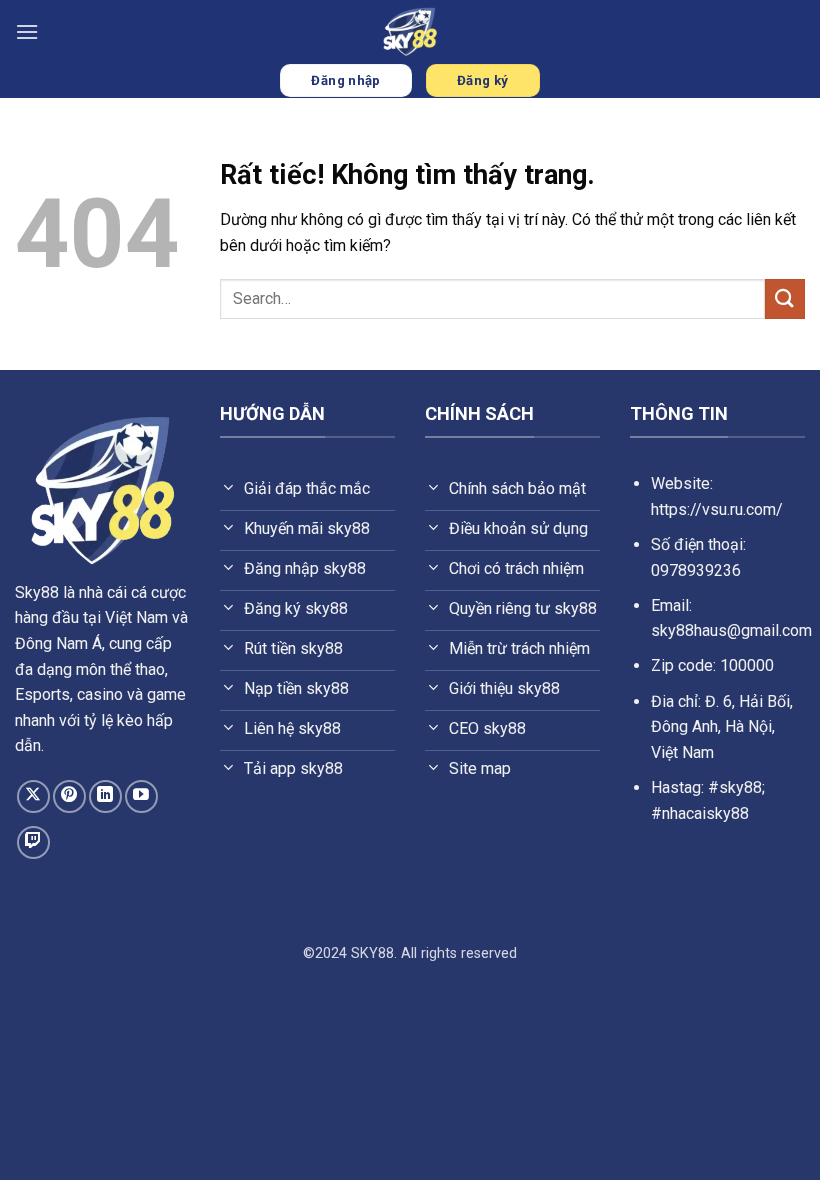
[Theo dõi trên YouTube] (141, 796)
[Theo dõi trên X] (33, 796)
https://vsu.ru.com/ (717, 509)
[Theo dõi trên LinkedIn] (105, 796)
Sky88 (37, 592)
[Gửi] (785, 298)
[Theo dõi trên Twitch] (33, 842)
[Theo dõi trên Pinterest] (69, 796)
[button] (27, 31)
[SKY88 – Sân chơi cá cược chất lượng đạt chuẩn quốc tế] (410, 31)
